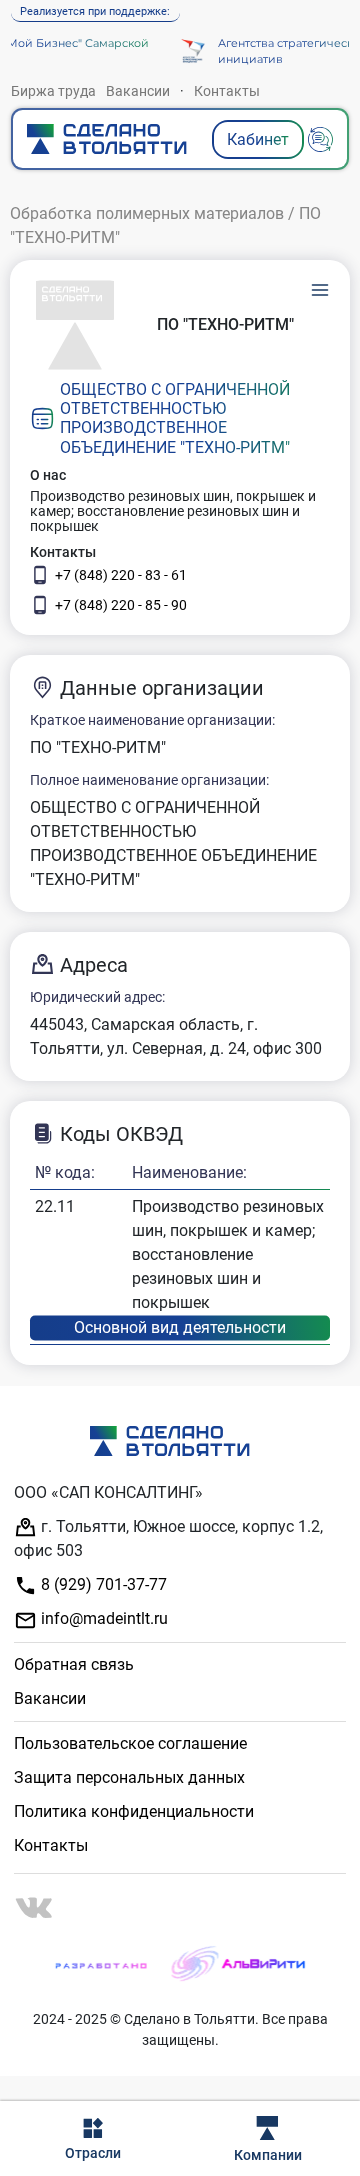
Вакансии (138, 91)
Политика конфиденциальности (134, 1811)
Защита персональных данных (129, 1777)
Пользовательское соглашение (130, 1743)
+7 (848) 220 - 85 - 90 (121, 605)
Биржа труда (53, 91)
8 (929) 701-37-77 (102, 1584)
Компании (268, 2155)
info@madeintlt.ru (102, 1618)
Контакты (227, 91)
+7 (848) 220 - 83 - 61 (121, 575)
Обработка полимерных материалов (147, 213)
